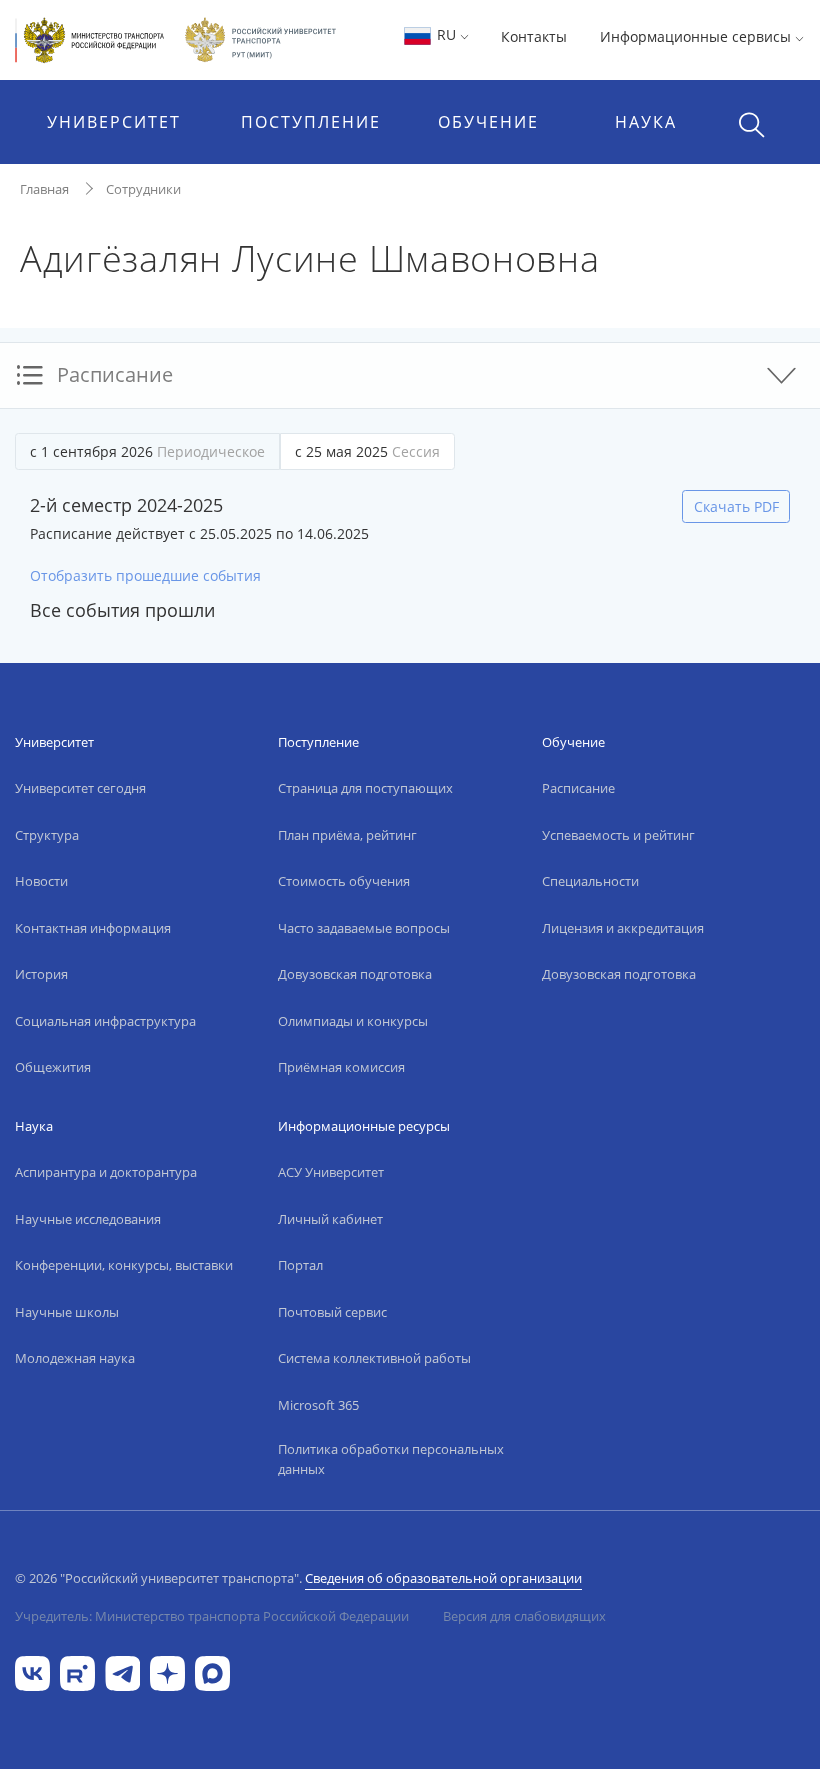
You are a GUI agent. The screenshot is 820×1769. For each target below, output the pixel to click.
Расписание (578, 788)
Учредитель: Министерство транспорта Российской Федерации (212, 1616)
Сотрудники (143, 189)
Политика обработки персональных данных (391, 1459)
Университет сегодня (80, 788)
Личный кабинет (330, 1219)
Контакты (534, 36)
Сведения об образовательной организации (443, 1578)
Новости (41, 881)
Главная (44, 189)
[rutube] (77, 1672)
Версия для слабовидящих (524, 1616)
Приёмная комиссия (341, 1067)
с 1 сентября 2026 (147, 451)
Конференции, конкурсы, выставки (124, 1265)
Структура (47, 835)
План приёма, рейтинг (347, 835)
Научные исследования (88, 1219)
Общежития (53, 1067)
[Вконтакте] (32, 1672)
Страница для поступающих (365, 788)
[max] (212, 1672)
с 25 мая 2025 (367, 451)
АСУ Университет (331, 1172)
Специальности (590, 881)
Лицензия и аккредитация (623, 928)
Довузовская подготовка (355, 974)
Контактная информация (93, 928)
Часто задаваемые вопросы (364, 928)
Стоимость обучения (344, 881)
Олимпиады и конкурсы (353, 1021)
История (41, 974)
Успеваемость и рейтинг (618, 835)
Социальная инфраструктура (105, 1021)
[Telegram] (122, 1672)
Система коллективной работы (374, 1358)
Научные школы (67, 1312)
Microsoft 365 (318, 1405)
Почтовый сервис (332, 1312)
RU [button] (446, 34)
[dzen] (167, 1672)
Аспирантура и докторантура (106, 1172)
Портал (300, 1265)
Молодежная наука (75, 1358)
